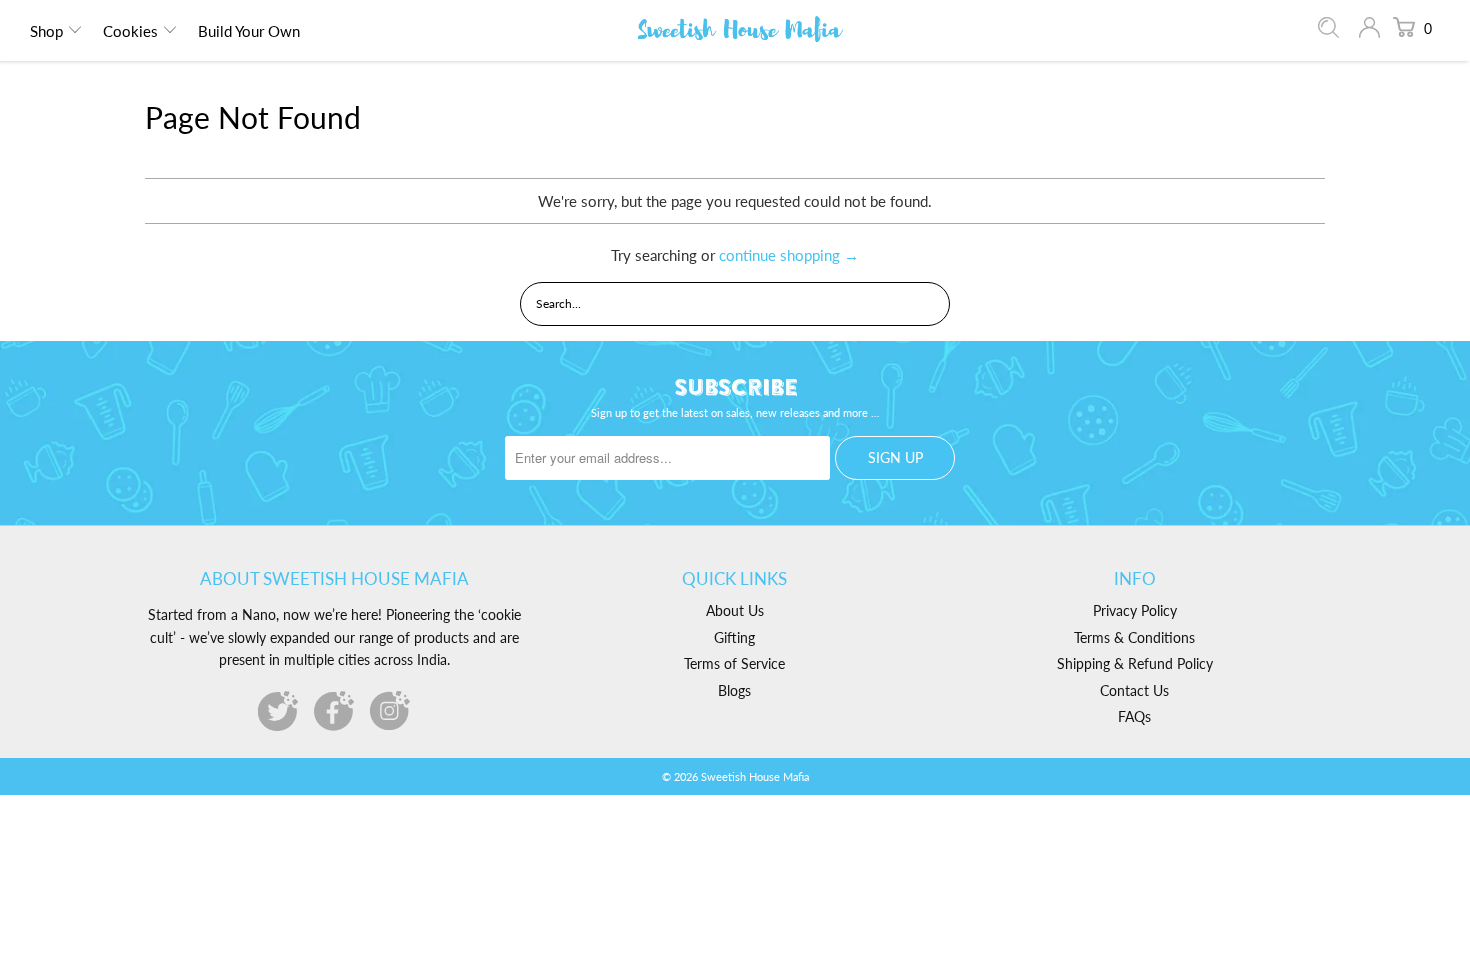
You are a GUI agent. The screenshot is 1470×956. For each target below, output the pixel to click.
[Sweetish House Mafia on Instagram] (390, 711)
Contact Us (1134, 690)
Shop (46, 31)
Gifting (734, 637)
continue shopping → (789, 255)
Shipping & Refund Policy (1135, 663)
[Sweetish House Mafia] (740, 30)
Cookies (130, 31)
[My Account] (1369, 30)
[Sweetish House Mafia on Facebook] (334, 711)
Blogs (734, 690)
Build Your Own (249, 31)
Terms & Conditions (1134, 637)
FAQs (1134, 716)
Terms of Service (734, 663)
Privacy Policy (1135, 610)
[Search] (1328, 32)
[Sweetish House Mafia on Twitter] (278, 711)
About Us (735, 610)
